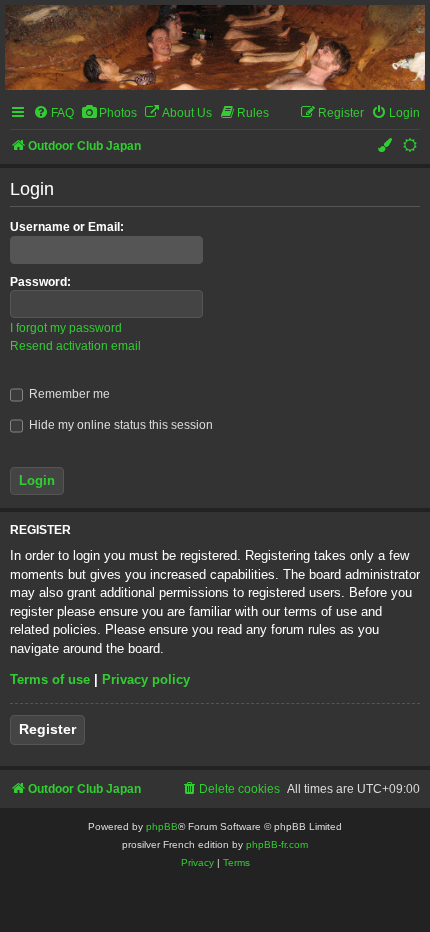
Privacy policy (146, 679)
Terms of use (50, 679)
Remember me (68, 394)
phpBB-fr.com (277, 844)
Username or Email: (67, 227)
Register (47, 729)
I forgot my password (66, 328)
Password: (40, 282)
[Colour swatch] (386, 146)
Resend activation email (75, 346)
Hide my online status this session (119, 425)
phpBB (162, 826)
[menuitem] (53, 113)
